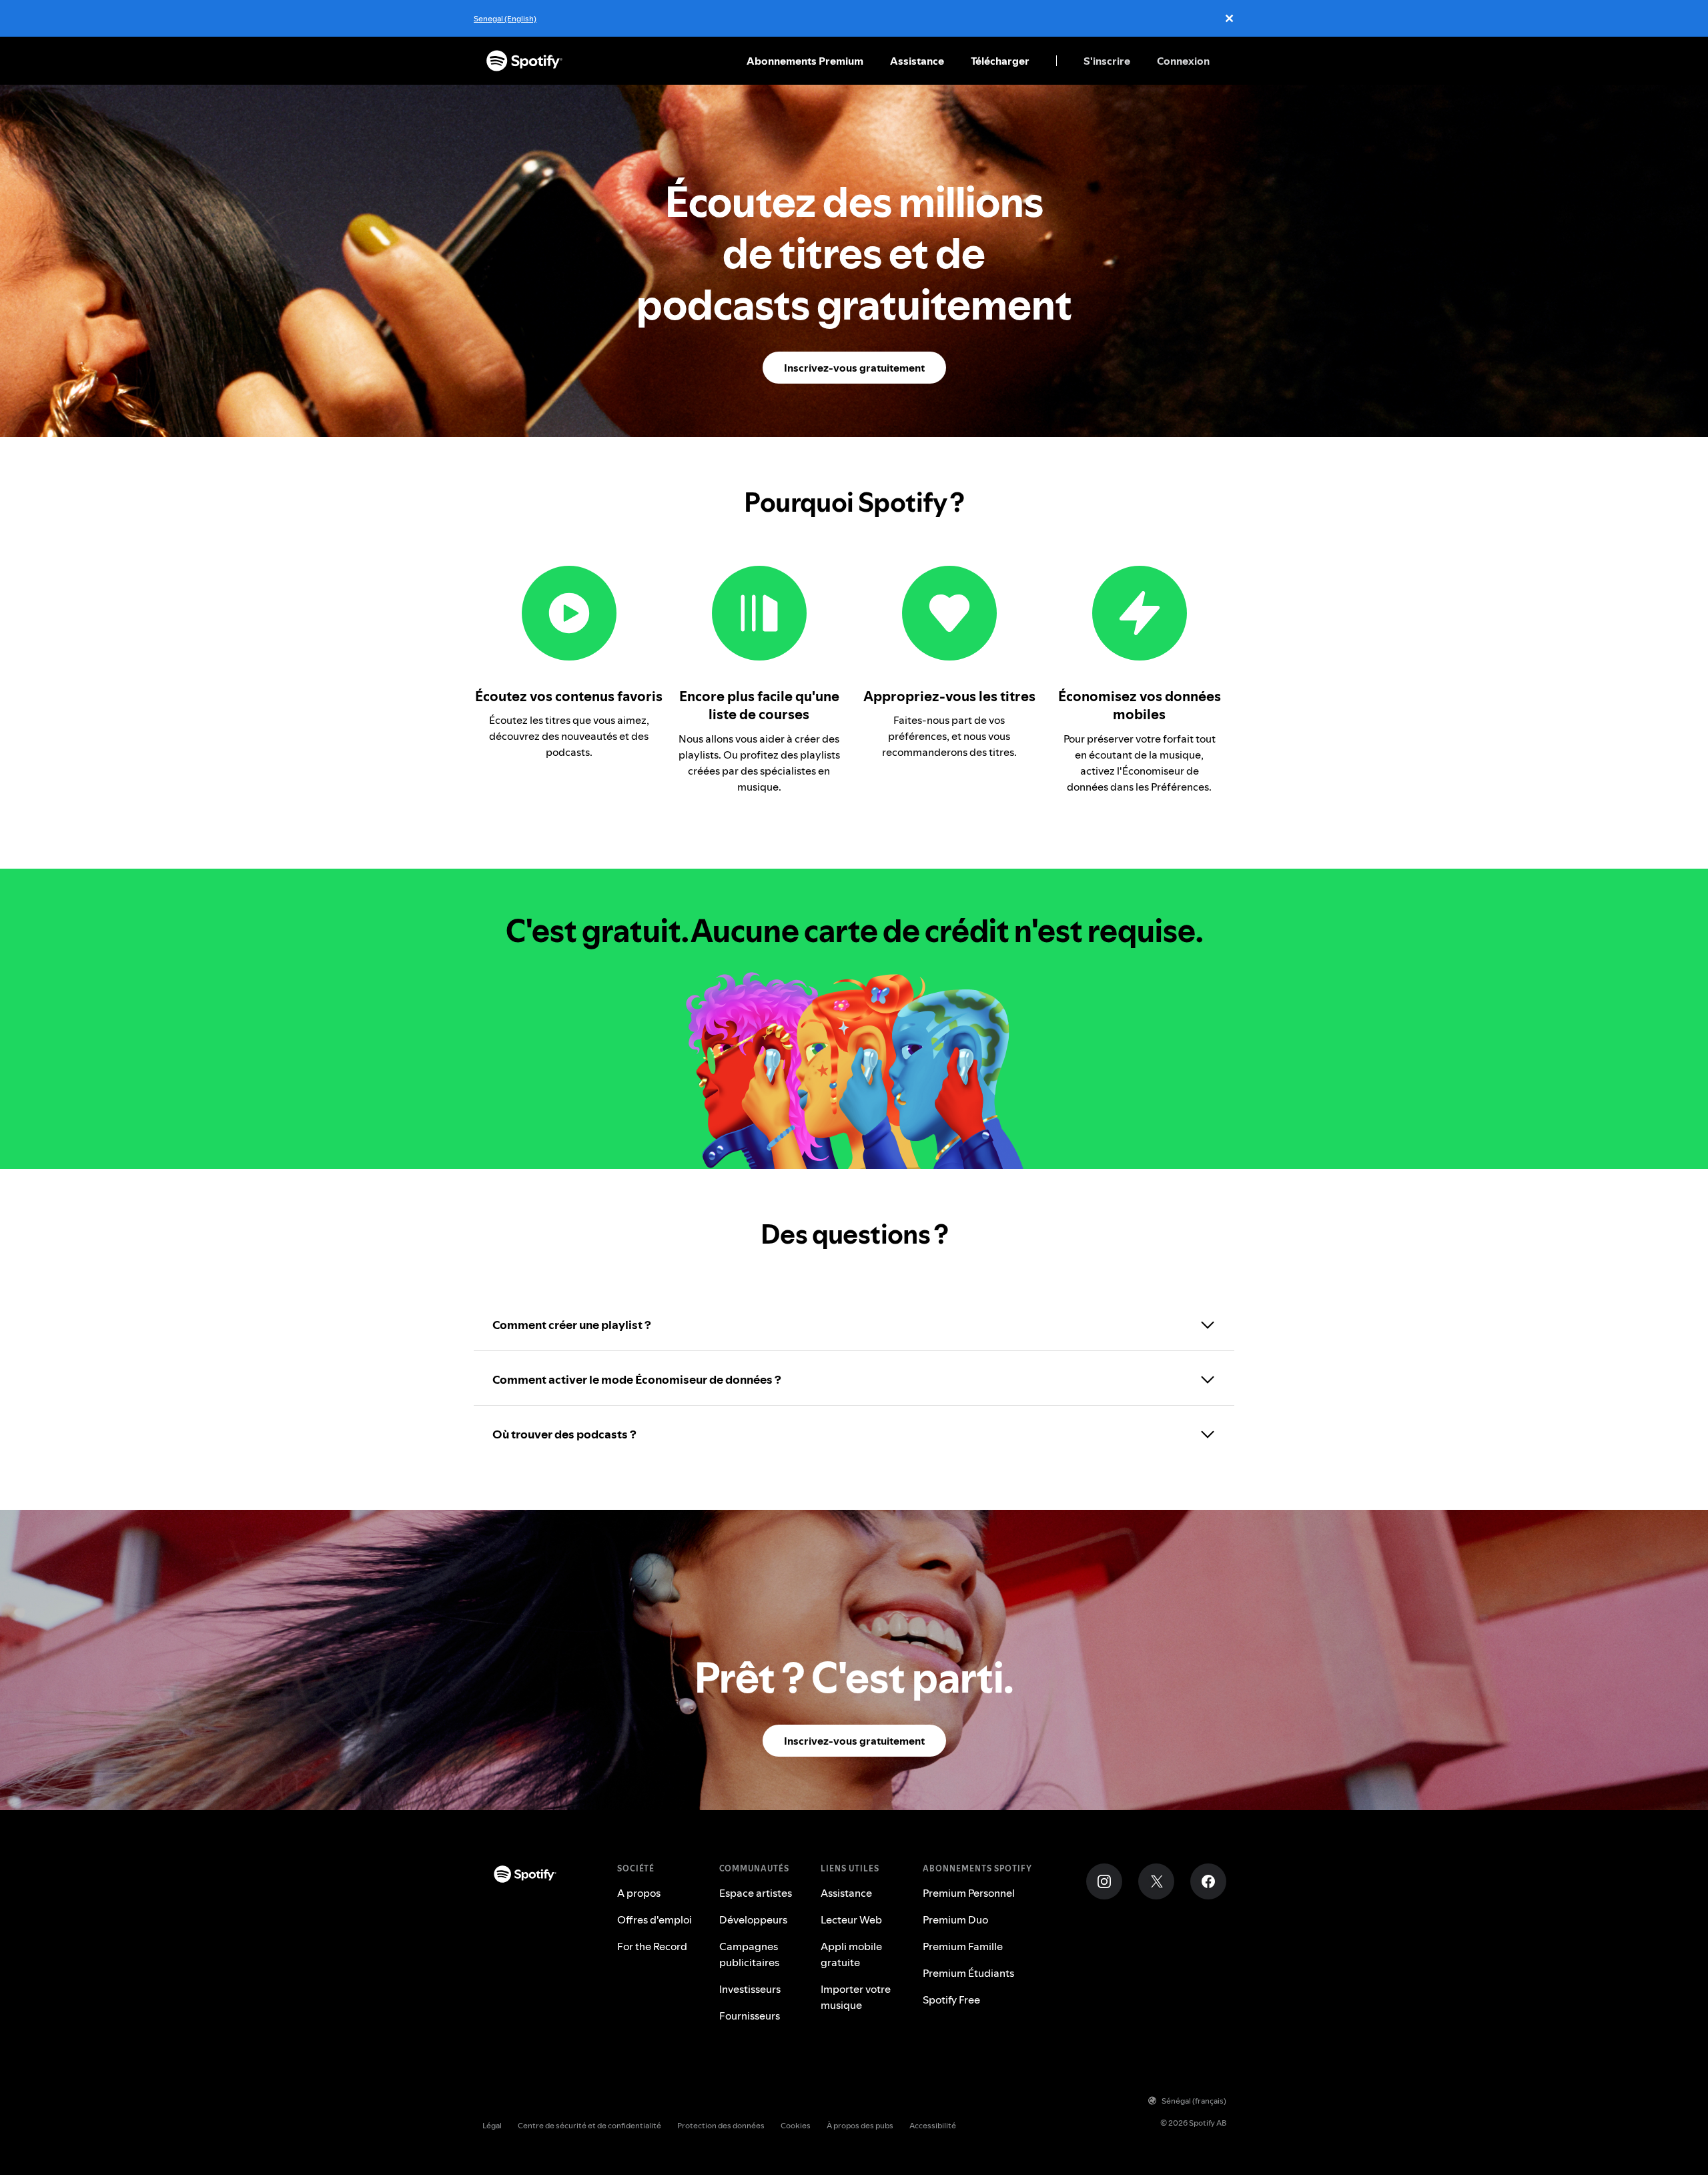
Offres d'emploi (655, 1919)
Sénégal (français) (1194, 2101)
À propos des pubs (860, 2125)
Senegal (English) (505, 18)
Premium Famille (963, 1946)
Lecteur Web (851, 1919)
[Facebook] (1208, 1881)
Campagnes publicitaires (749, 1954)
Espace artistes (756, 1893)
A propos (639, 1893)
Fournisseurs (750, 2016)
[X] (1156, 1881)
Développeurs (753, 1919)
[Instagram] (1104, 1881)
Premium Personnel (969, 1893)
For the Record (652, 1946)
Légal (492, 2125)
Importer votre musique (856, 1997)
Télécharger (1000, 61)
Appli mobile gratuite (851, 1954)
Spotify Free (951, 2000)
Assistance (917, 61)
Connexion (1183, 61)
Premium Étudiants (968, 1973)
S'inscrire (1107, 61)
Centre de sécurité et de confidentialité (589, 2125)
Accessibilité (933, 2125)
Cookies (796, 2125)
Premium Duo (955, 1919)
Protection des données (721, 2125)
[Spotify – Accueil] (524, 61)
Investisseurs (750, 1989)
